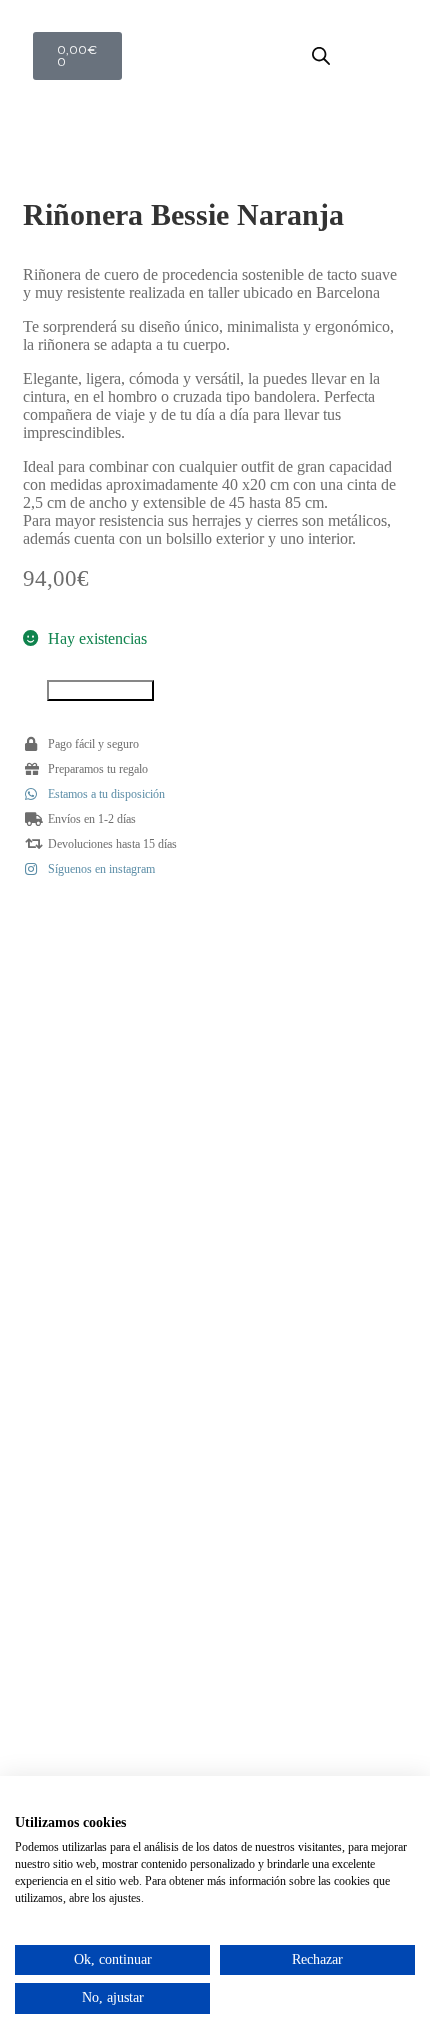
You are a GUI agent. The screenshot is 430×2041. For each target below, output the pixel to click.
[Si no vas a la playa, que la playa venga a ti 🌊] (114, 1120)
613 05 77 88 (215, 1599)
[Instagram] (215, 1509)
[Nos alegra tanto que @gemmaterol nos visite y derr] (316, 1120)
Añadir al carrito (100, 690)
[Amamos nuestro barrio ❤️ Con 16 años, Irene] (316, 1238)
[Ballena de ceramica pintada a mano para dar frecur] (316, 1003)
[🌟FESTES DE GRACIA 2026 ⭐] (114, 1003)
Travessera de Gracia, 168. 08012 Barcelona (215, 1584)
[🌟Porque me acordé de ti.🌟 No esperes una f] (114, 1238)
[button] (393, 55)
